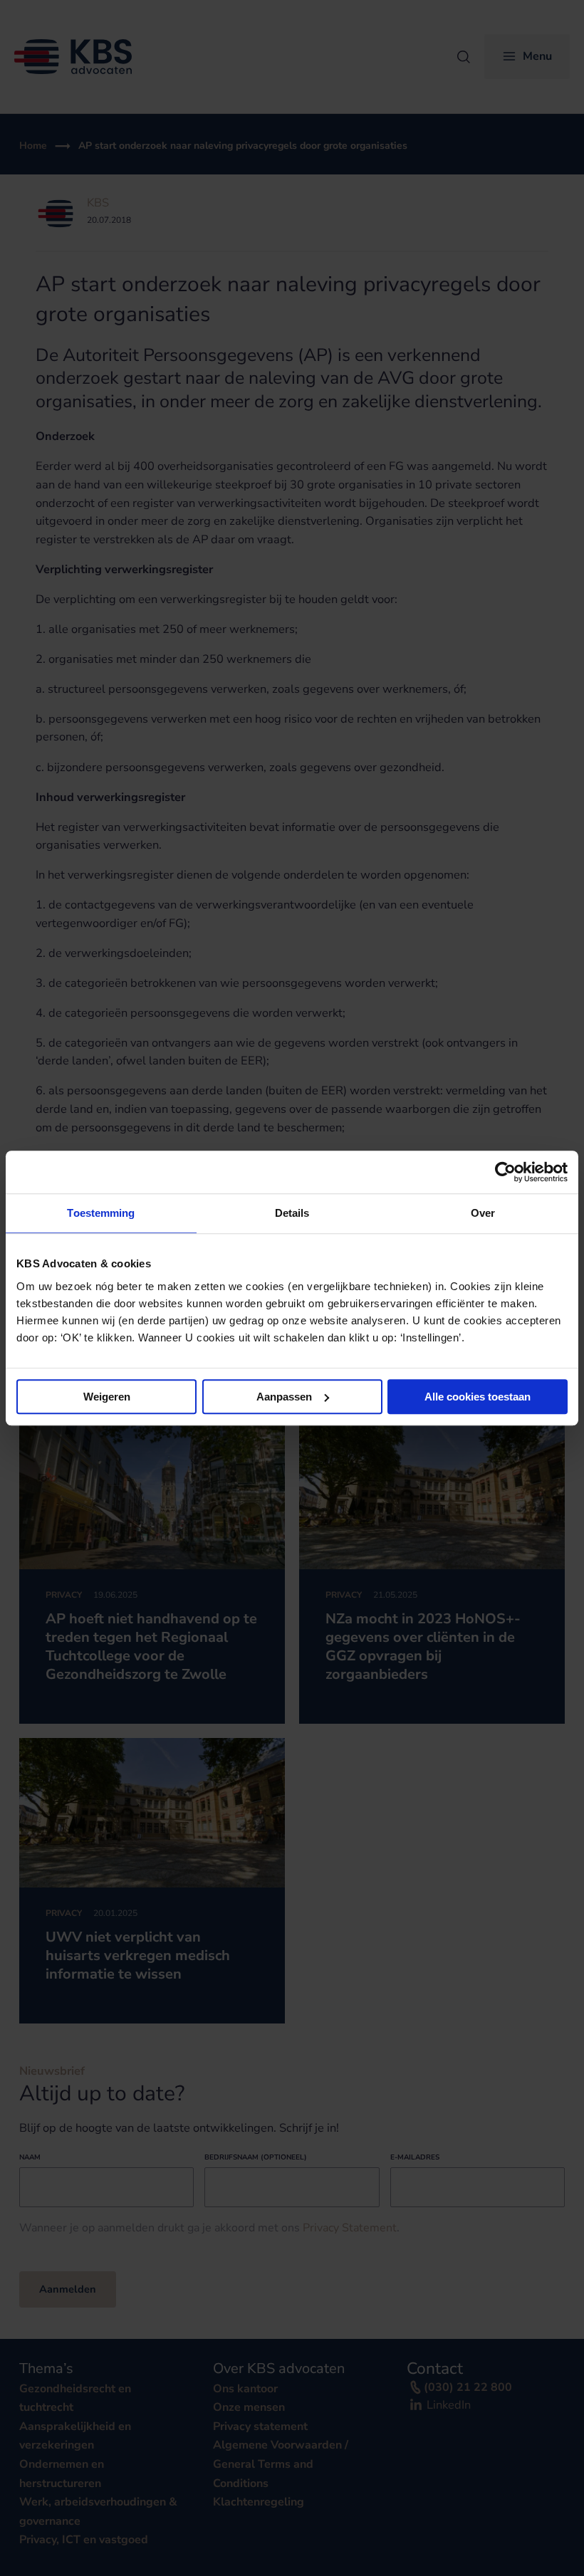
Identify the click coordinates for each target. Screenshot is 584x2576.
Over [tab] (483, 1213)
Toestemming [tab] (101, 1213)
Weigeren (107, 1397)
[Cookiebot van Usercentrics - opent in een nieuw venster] (505, 1172)
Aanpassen (284, 1397)
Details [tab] (292, 1213)
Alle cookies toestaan (478, 1397)
